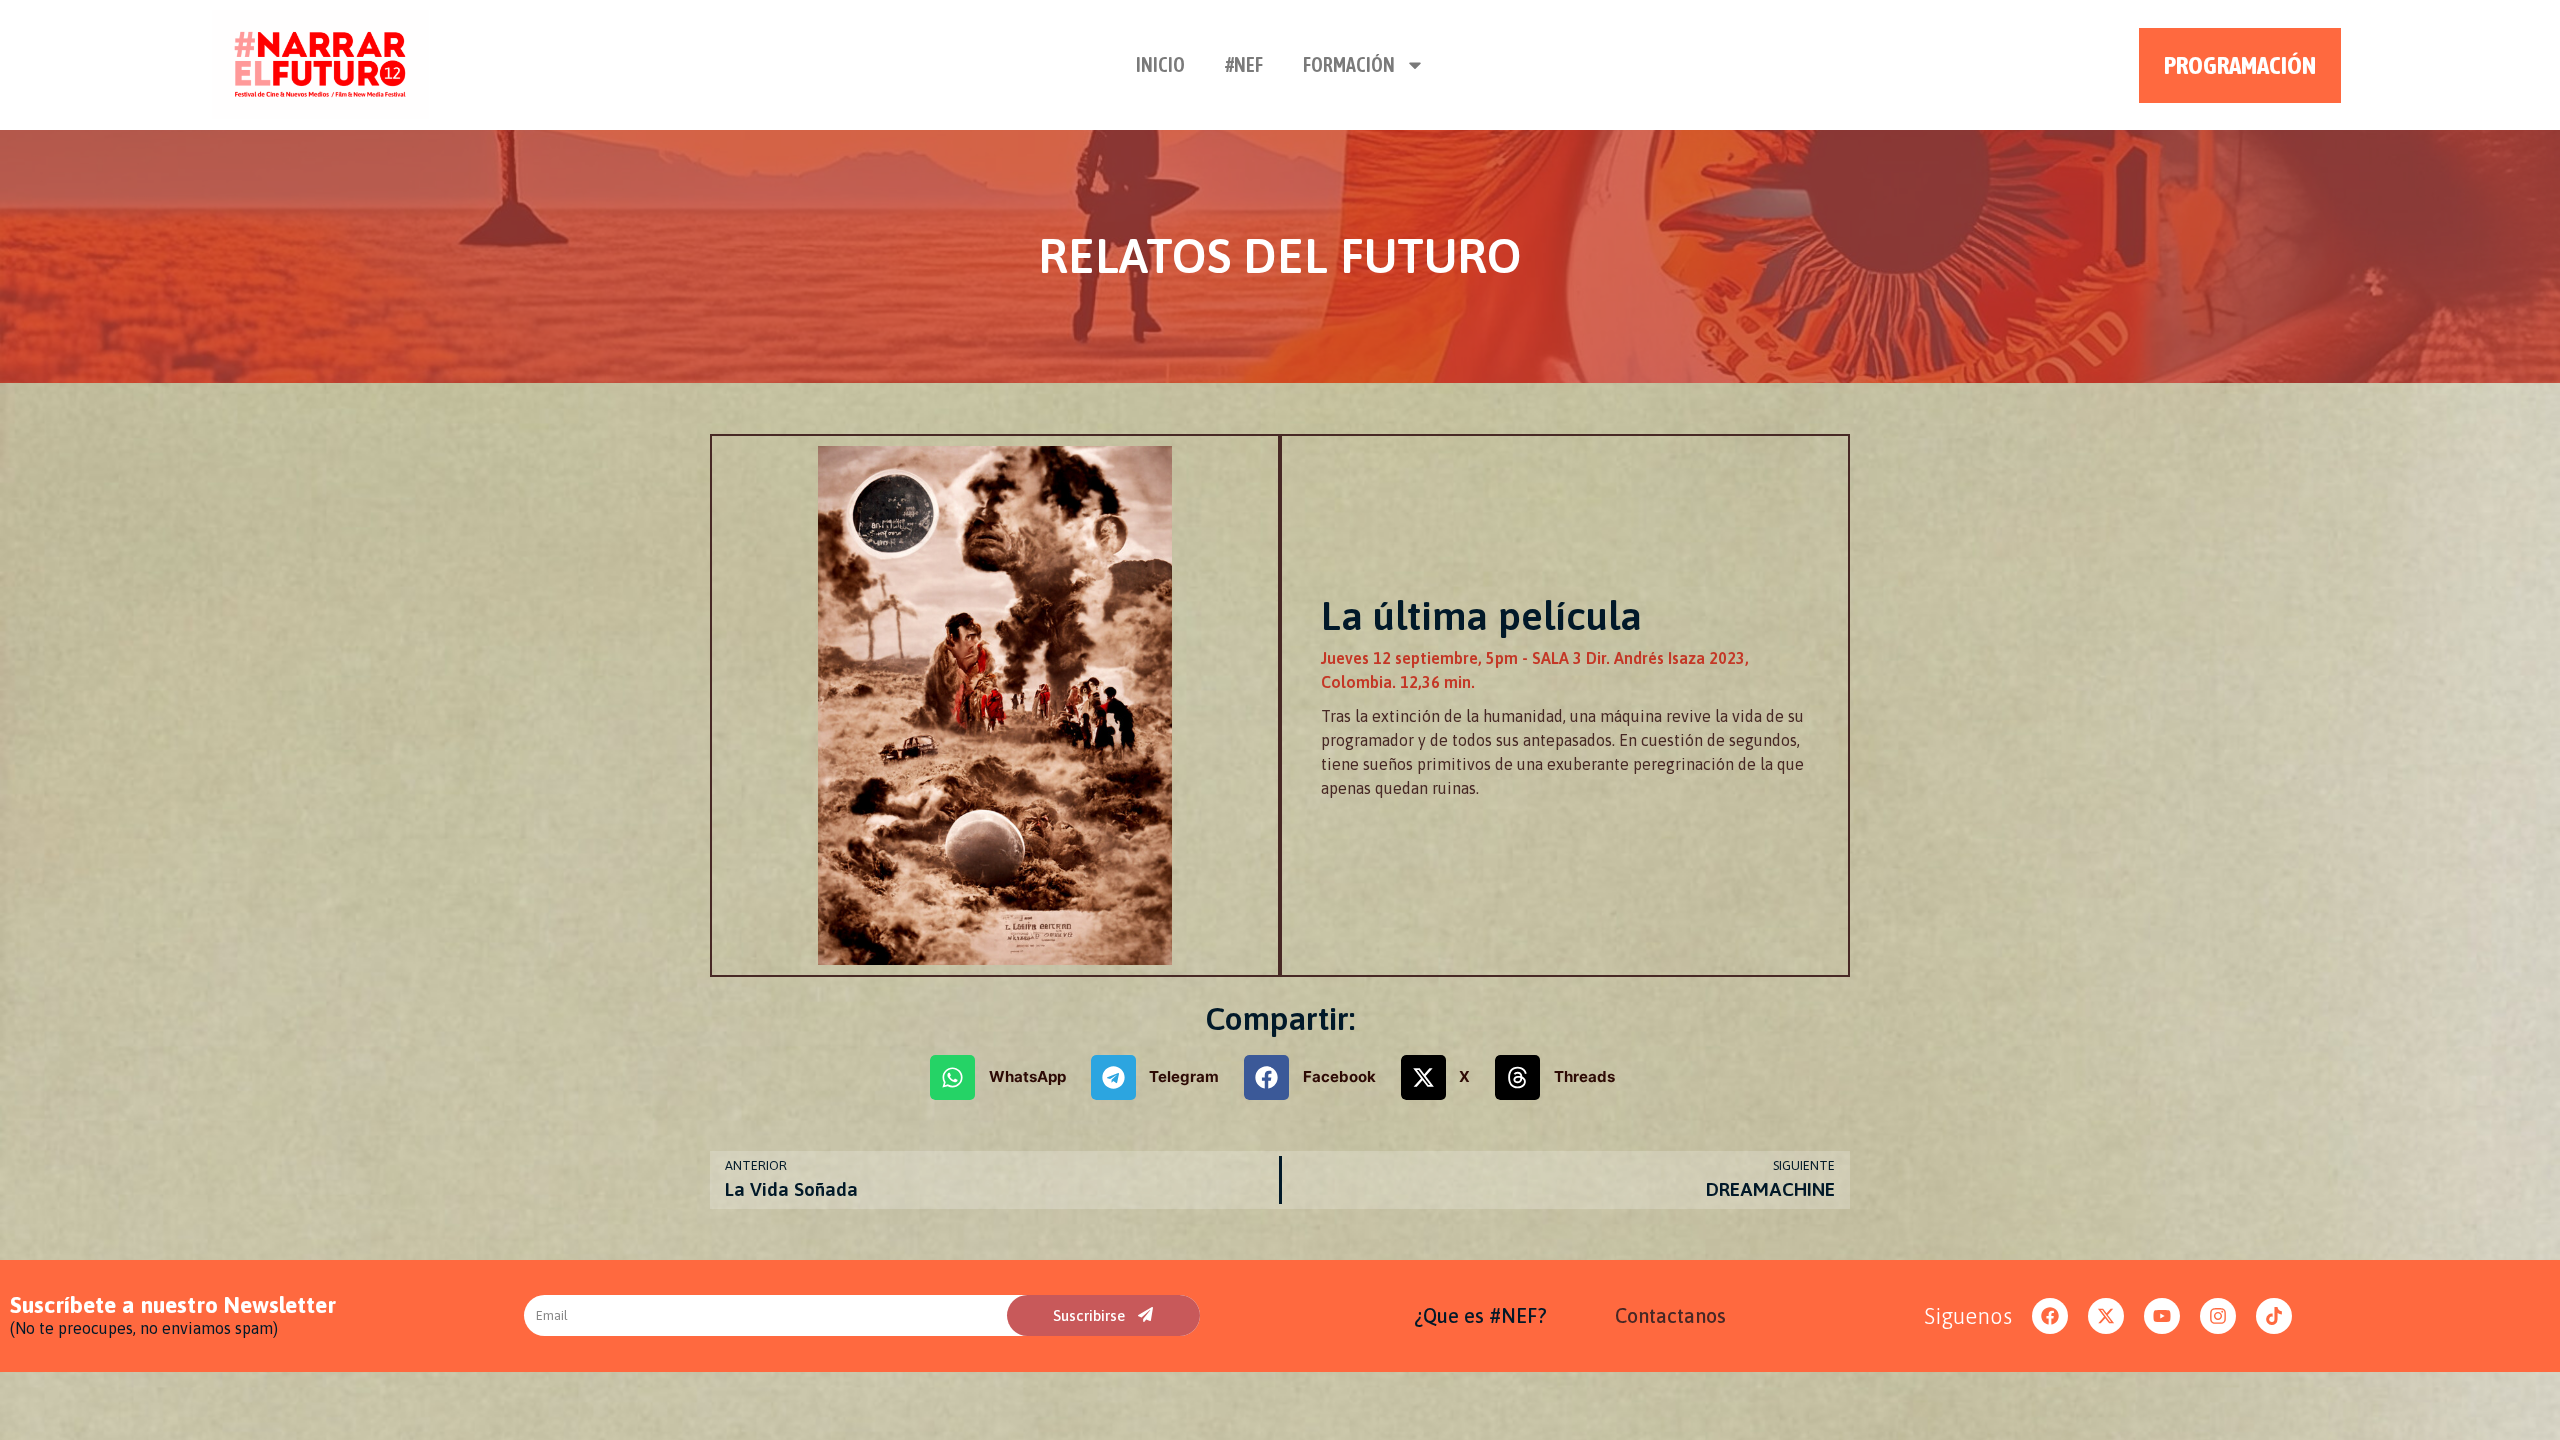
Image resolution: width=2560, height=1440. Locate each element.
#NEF (1244, 64)
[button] (1005, 1077)
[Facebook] (2050, 1316)
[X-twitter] (2106, 1316)
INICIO (1160, 64)
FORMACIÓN (1349, 64)
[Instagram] (2218, 1316)
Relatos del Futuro (1280, 255)
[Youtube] (2162, 1316)
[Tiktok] (2274, 1316)
